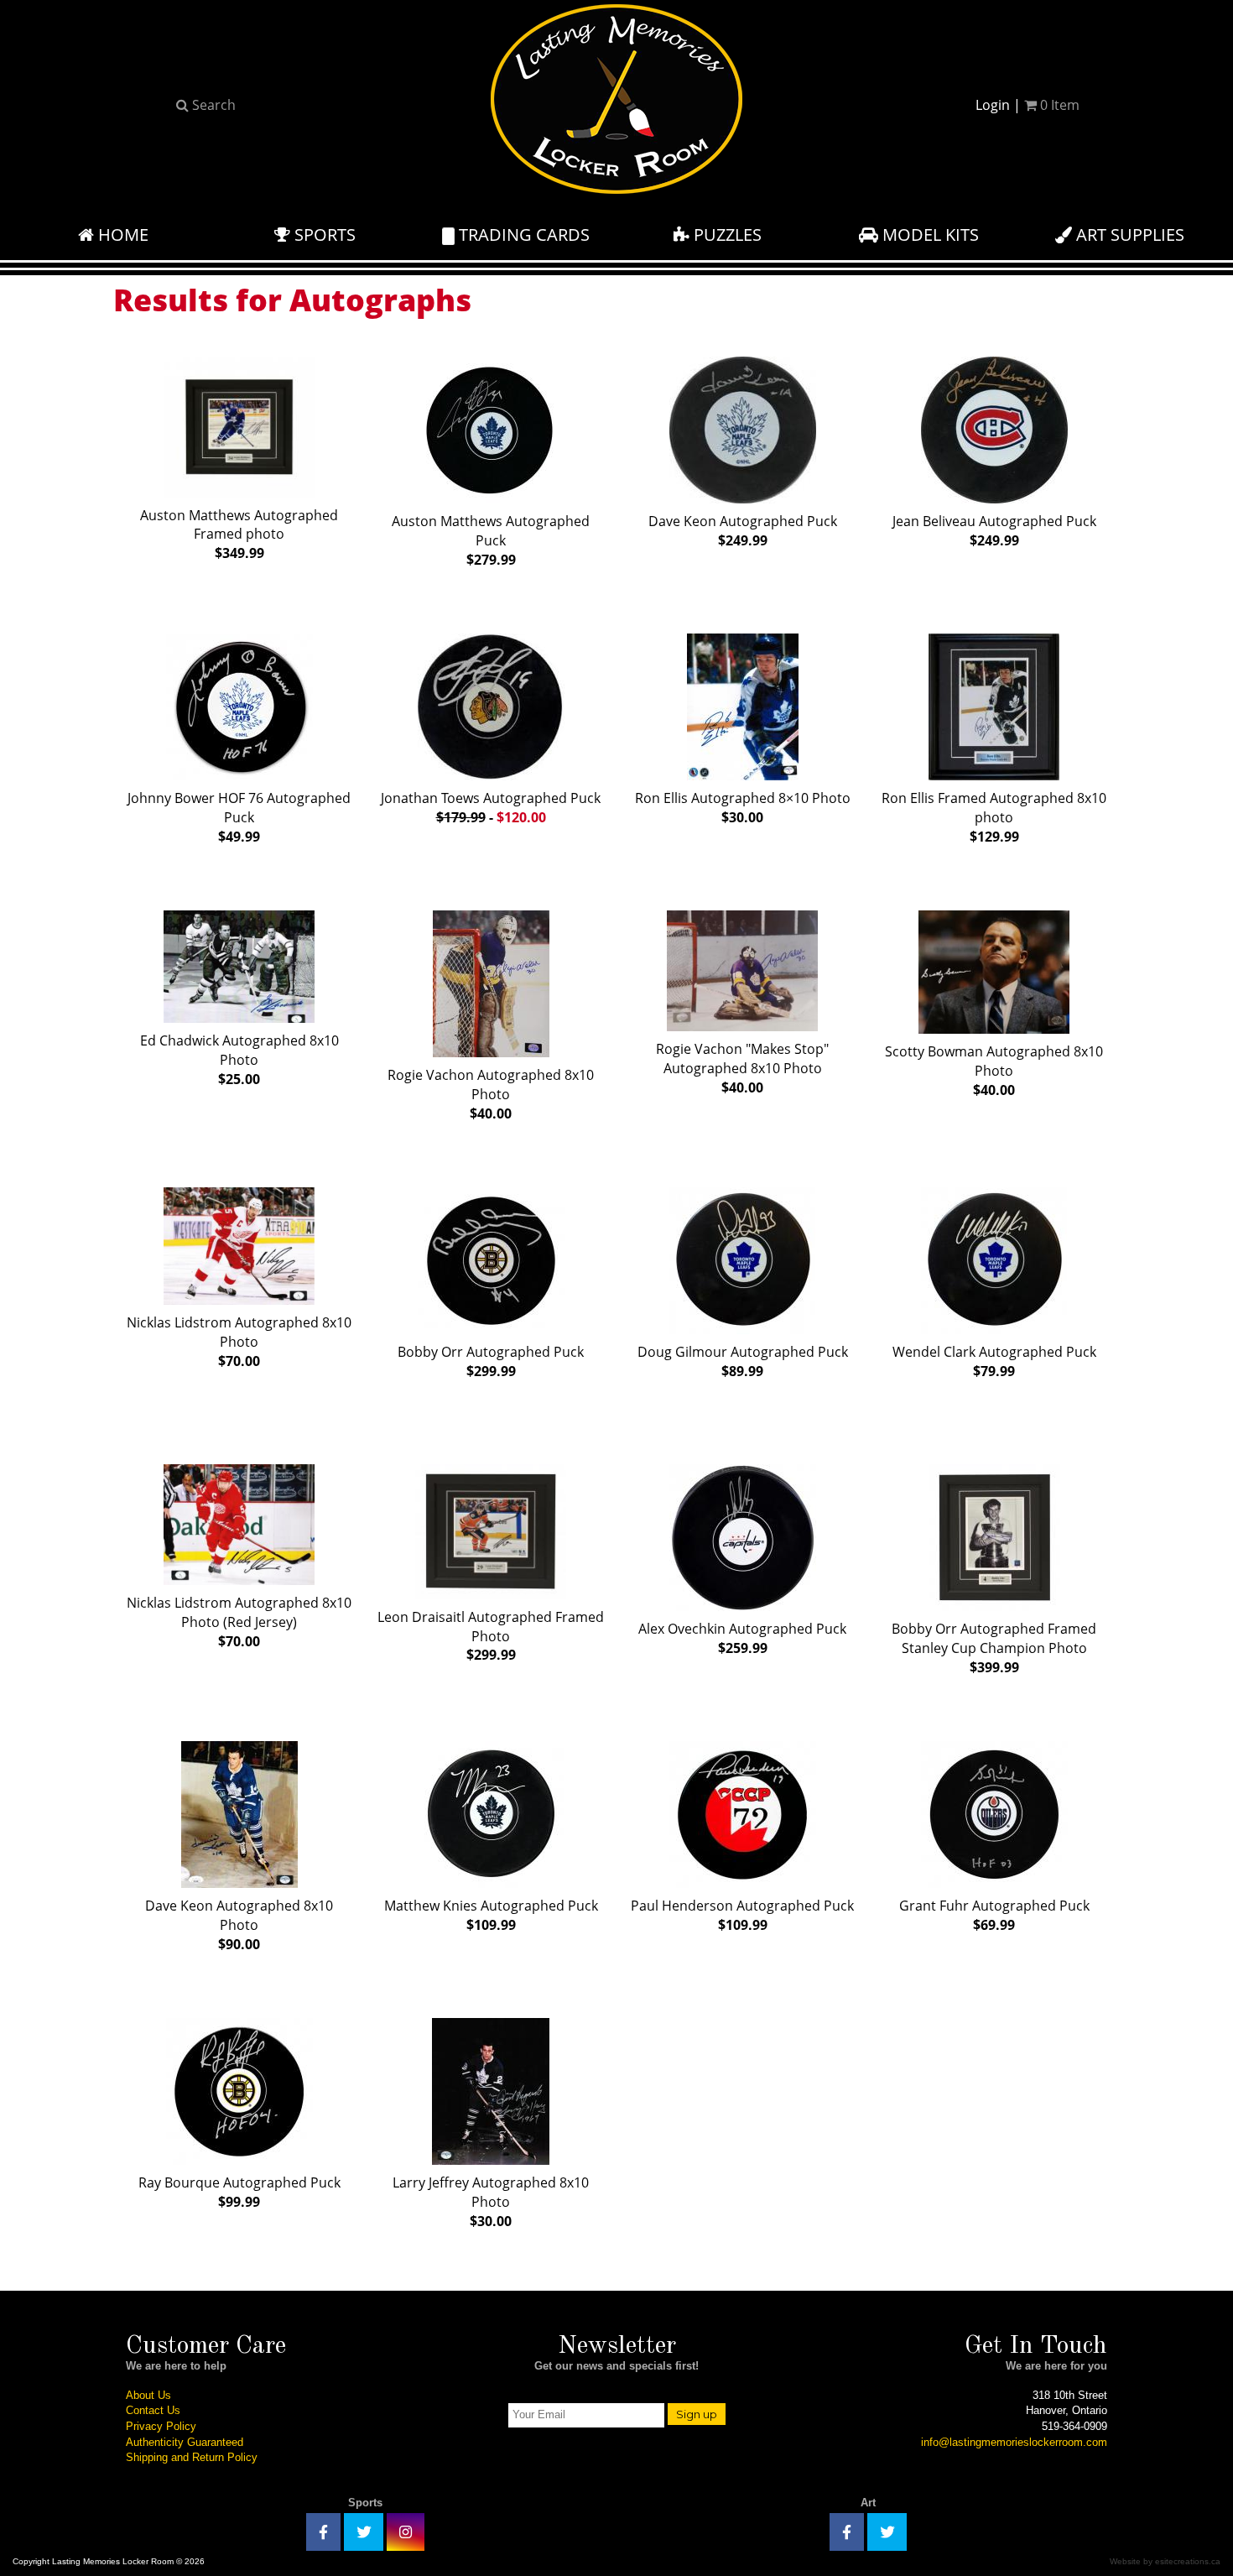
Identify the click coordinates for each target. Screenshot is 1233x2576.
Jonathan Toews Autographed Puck (491, 808)
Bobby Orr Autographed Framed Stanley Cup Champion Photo (994, 1648)
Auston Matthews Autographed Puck (491, 540)
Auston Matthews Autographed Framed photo (239, 534)
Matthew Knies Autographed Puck (491, 1915)
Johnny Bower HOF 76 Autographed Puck (239, 817)
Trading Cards (522, 235)
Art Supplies (1128, 235)
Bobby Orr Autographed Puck (491, 1361)
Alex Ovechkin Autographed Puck (742, 1638)
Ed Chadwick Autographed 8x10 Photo (239, 1060)
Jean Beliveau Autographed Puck (994, 531)
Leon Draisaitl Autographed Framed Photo (491, 1636)
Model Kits (929, 235)
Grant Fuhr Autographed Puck (994, 1915)
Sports (323, 235)
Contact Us (153, 2410)
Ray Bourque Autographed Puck (239, 2192)
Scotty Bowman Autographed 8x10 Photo (994, 1071)
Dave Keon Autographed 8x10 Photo (239, 1925)
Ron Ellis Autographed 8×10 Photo (743, 808)
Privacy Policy (161, 2426)
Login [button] (993, 105)
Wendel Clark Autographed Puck (994, 1361)
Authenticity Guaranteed (185, 2442)
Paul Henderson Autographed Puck (742, 1915)
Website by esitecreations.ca (1165, 2561)
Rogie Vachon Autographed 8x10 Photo (491, 1094)
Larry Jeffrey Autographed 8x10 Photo (491, 2202)
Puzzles (726, 235)
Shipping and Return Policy (192, 2457)
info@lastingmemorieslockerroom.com (1014, 2442)
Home (121, 235)
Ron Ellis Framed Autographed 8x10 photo (994, 817)
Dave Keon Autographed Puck (743, 531)
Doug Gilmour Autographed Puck (743, 1361)
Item (1060, 105)
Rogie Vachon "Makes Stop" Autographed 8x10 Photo (742, 1068)
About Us (148, 2395)
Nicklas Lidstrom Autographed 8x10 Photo (239, 1342)
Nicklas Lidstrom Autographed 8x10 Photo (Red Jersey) (239, 1622)
